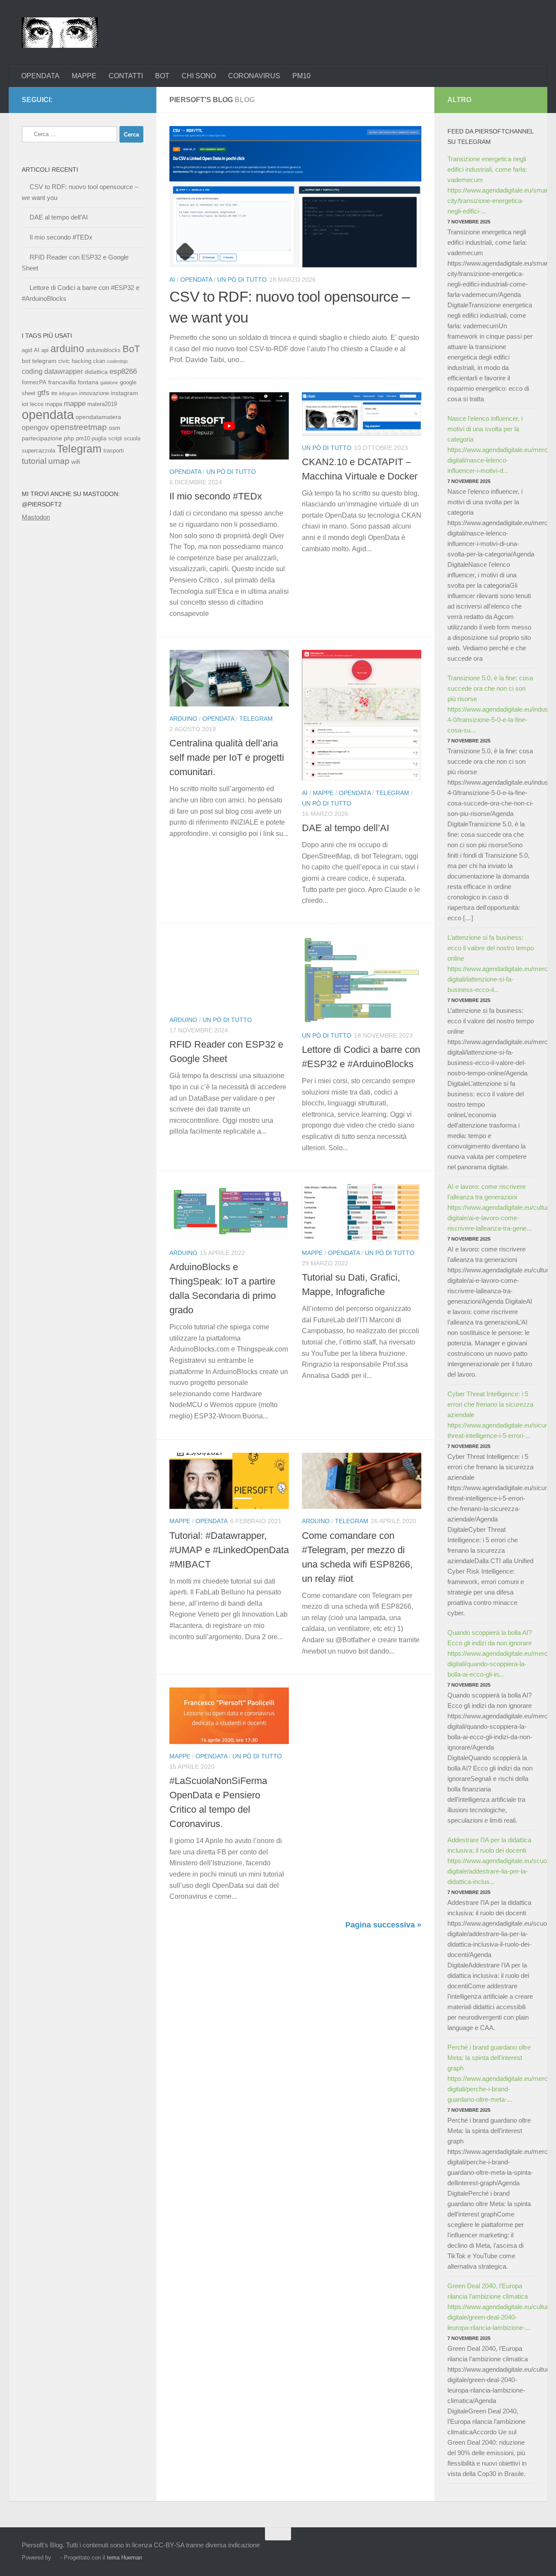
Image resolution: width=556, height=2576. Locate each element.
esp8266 (123, 371)
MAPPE (84, 76)
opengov (35, 428)
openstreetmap (79, 427)
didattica (96, 372)
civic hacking (75, 361)
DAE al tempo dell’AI (346, 828)
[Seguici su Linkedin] (138, 100)
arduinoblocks (103, 350)
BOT (162, 76)
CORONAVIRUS (254, 76)
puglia (99, 439)
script (115, 439)
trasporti (114, 451)
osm (114, 428)
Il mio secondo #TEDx (216, 496)
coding (32, 371)
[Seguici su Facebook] (96, 100)
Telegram (256, 719)
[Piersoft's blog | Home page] (60, 33)
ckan (99, 361)
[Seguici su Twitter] (124, 100)
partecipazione (42, 438)
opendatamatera (98, 417)
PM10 (301, 76)
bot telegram (39, 361)
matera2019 (102, 404)
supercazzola (38, 451)
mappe (75, 404)
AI (172, 280)
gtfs (43, 393)
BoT (131, 349)
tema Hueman (124, 2558)
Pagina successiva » (383, 1925)
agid (27, 350)
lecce (37, 404)
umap (59, 461)
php (69, 438)
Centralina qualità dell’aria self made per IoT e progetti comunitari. (227, 757)
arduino (67, 349)
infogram (68, 393)
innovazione (94, 393)
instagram (124, 393)
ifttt (54, 393)
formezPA (34, 383)
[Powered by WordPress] (56, 2558)
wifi (76, 462)
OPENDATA (40, 76)
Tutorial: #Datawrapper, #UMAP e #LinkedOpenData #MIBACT (229, 1550)
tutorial (34, 461)
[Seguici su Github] (110, 100)
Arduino (183, 719)
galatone (109, 383)
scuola (132, 439)
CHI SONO (199, 76)
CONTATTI (126, 76)
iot (25, 404)
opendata (48, 414)
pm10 (83, 439)
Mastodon (36, 517)
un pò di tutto (242, 280)
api (45, 350)
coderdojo (117, 361)
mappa (54, 404)
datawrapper (64, 371)
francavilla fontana (73, 382)
